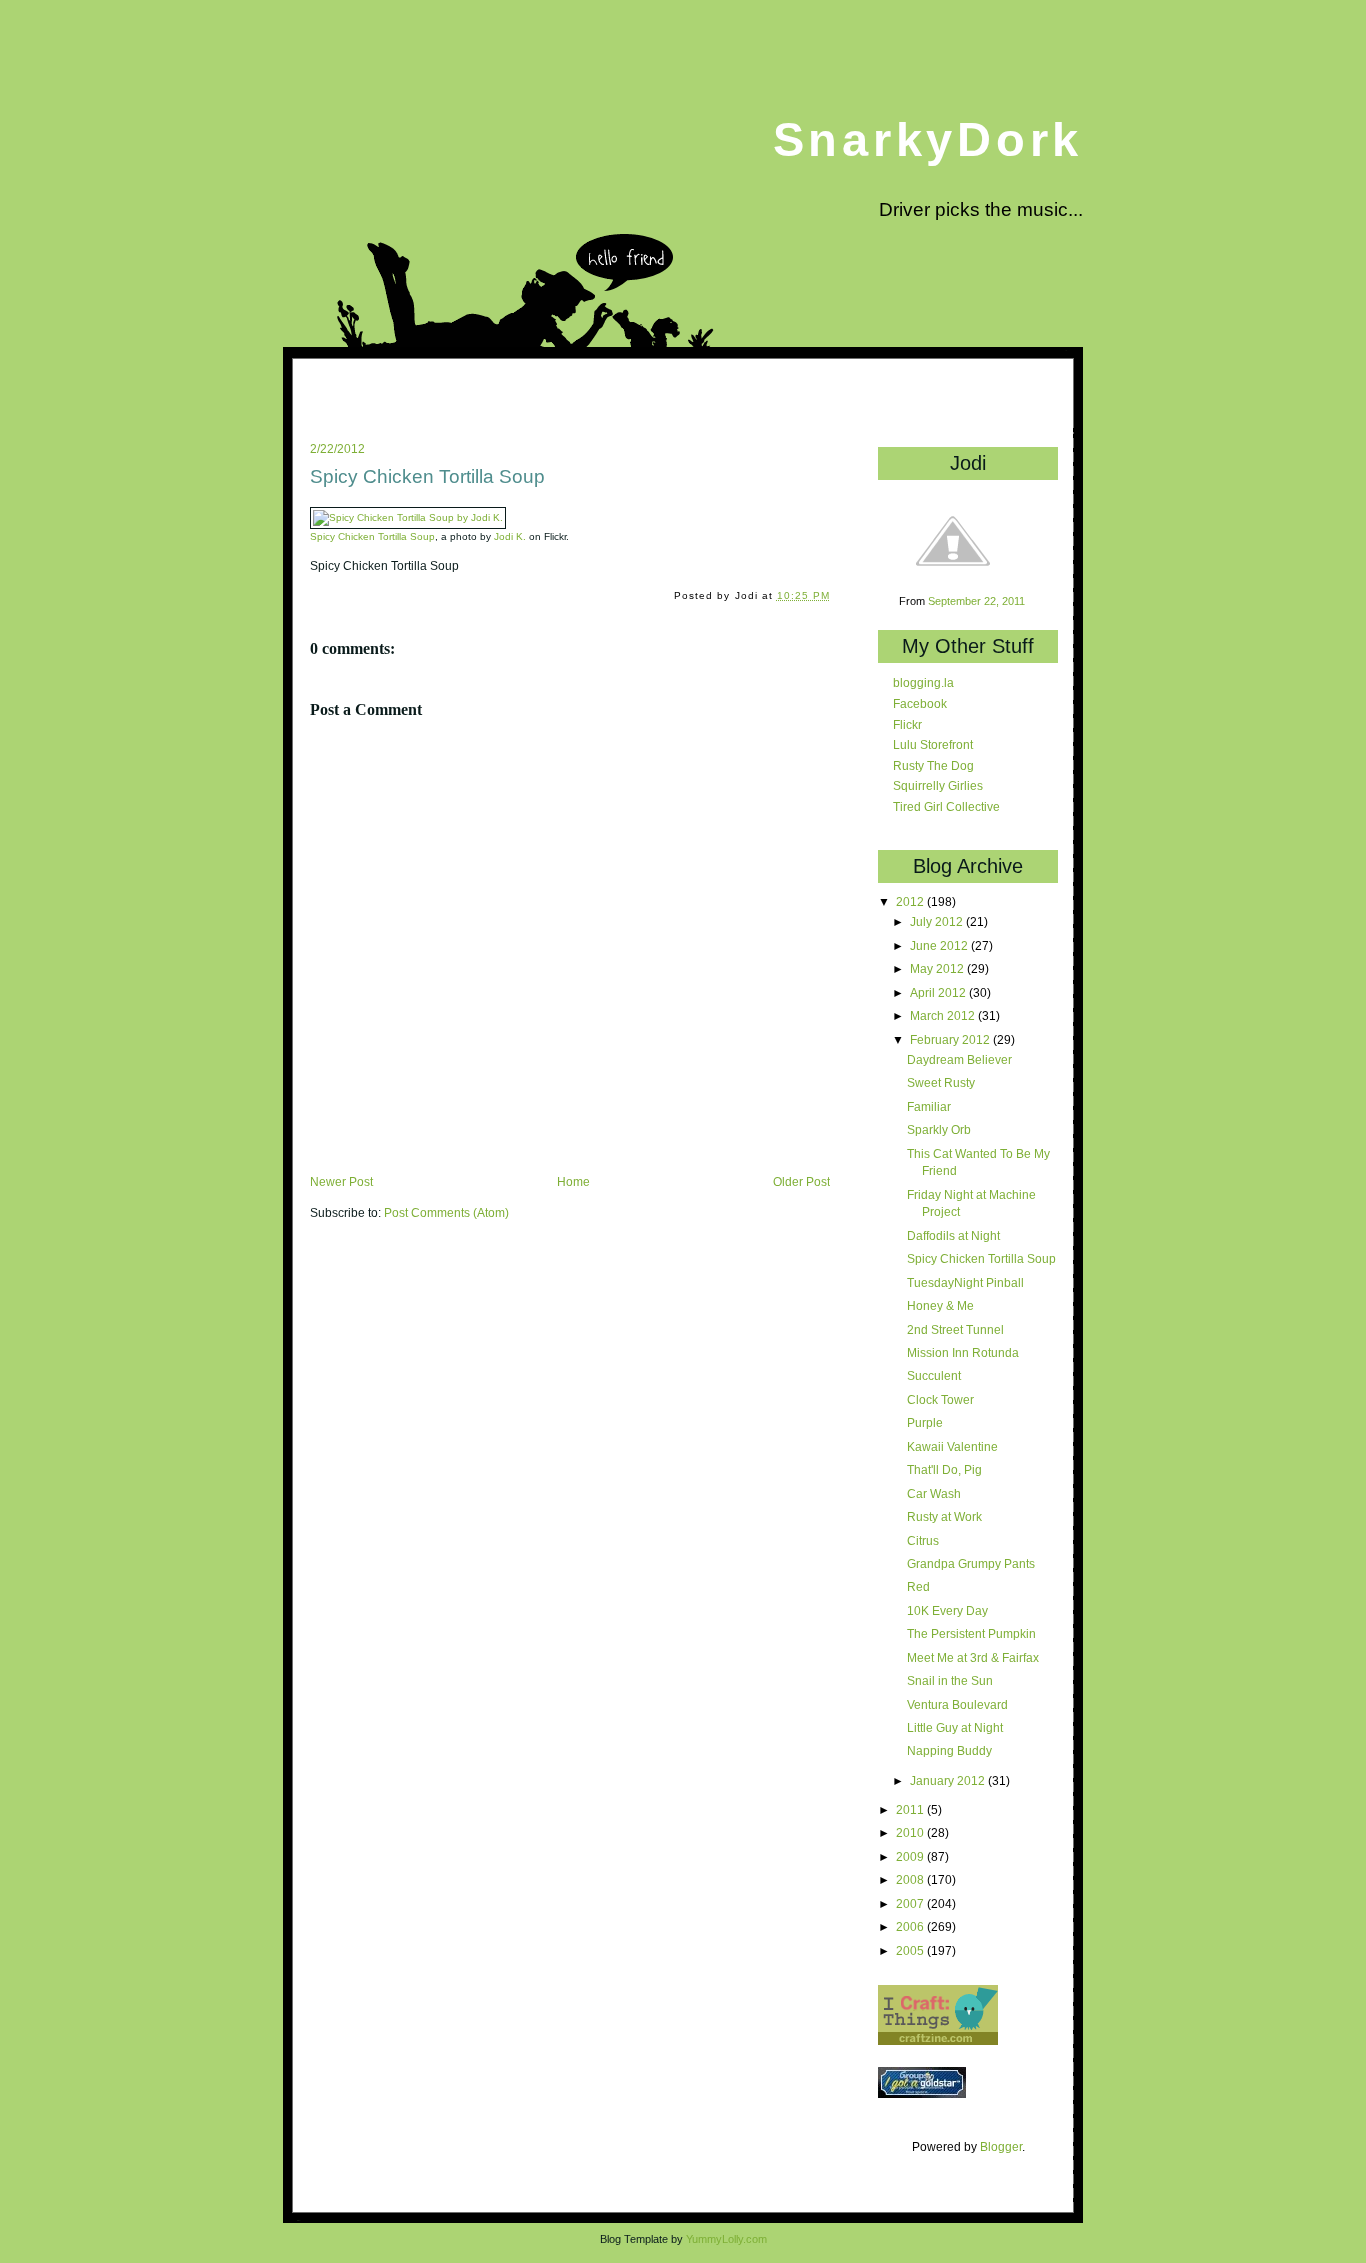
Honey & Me (940, 1305)
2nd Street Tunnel (955, 1329)
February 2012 (951, 1039)
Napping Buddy (949, 1750)
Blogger (1001, 2146)
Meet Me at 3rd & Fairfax (973, 1657)
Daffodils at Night (953, 1235)
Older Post (801, 1182)
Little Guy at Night (955, 1727)
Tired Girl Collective (946, 806)
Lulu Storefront (933, 744)
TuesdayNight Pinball (965, 1282)
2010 (911, 1832)
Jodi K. (510, 536)
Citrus (923, 1540)
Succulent (934, 1375)
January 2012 (949, 1780)
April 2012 (939, 992)
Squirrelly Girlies (938, 785)
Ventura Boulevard (957, 1704)
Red (918, 1586)
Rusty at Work (944, 1516)
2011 (911, 1809)
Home (573, 1182)
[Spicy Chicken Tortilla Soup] (408, 517)
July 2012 (938, 921)
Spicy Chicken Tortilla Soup (427, 476)
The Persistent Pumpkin (971, 1633)
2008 (911, 1879)
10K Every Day (947, 1610)
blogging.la (923, 682)
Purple (925, 1422)
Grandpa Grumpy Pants (971, 1563)
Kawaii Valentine (952, 1446)
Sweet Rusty (941, 1082)
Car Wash (934, 1493)
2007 (911, 1903)
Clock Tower (940, 1399)
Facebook (920, 703)
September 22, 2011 (976, 601)
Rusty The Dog (933, 765)
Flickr (907, 724)
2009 (911, 1856)
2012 (911, 901)
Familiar (929, 1106)
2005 (911, 1950)
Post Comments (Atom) (446, 1213)
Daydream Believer (959, 1059)
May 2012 (938, 968)
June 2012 (940, 945)
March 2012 (944, 1015)
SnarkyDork (928, 139)
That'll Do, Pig (944, 1469)
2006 (911, 1926)
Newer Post (341, 1182)
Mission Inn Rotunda (963, 1352)
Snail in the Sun (950, 1680)
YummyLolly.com (726, 2239)
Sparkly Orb (939, 1129)
